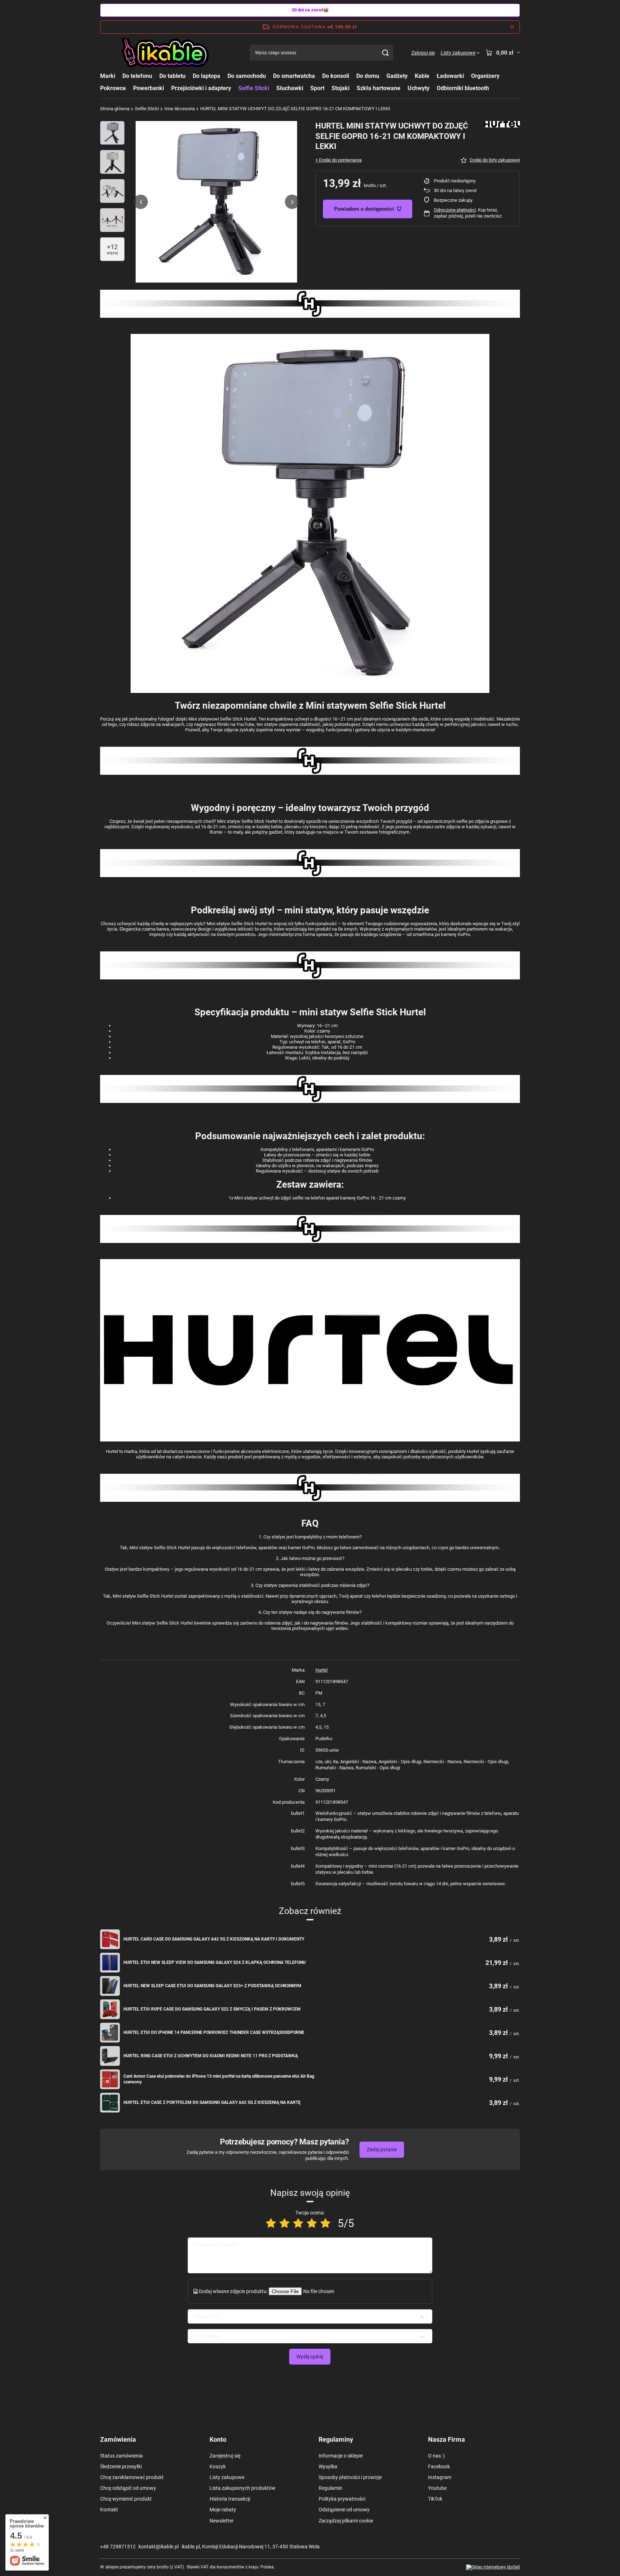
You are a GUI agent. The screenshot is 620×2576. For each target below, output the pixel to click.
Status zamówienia (121, 2456)
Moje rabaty (223, 2510)
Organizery (485, 76)
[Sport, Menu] (328, 88)
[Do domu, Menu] (383, 76)
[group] (216, 202)
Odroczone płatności (455, 210)
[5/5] (325, 2223)
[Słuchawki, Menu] (307, 88)
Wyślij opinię (310, 2357)
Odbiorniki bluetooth (463, 88)
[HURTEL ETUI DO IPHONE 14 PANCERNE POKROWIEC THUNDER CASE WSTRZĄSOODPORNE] (110, 2033)
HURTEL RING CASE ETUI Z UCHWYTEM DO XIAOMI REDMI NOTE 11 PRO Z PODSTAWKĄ (211, 2056)
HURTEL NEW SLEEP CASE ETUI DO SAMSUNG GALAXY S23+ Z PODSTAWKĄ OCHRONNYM (212, 1986)
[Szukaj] (385, 53)
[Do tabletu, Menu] (189, 76)
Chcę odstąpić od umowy (128, 2488)
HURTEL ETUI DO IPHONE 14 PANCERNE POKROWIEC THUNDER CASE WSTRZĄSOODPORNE (214, 2032)
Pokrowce (113, 88)
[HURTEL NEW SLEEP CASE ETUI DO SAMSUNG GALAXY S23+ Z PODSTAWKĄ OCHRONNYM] (110, 1986)
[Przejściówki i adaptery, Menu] (235, 88)
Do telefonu (137, 76)
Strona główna (115, 109)
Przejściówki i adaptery (201, 88)
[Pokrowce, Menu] (130, 88)
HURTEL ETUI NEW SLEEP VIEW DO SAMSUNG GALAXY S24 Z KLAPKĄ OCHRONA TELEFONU (215, 1962)
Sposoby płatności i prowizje (350, 2477)
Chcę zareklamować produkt (132, 2477)
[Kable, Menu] (433, 76)
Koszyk (218, 2466)
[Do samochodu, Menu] (269, 76)
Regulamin (330, 2488)
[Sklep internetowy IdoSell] (493, 2567)
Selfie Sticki (254, 88)
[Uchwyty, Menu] (433, 88)
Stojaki (340, 88)
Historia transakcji (230, 2499)
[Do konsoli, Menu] (353, 76)
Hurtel (321, 1670)
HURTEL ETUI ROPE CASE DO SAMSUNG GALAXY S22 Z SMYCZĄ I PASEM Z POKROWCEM (212, 2009)
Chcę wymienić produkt (126, 2499)
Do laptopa (206, 76)
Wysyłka (328, 2466)
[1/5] (271, 2223)
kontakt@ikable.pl (159, 2547)
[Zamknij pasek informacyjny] (512, 27)
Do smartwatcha (294, 76)
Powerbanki (149, 88)
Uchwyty (419, 88)
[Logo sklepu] (166, 53)
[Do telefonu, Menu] (156, 76)
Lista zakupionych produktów (243, 2488)
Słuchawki (290, 88)
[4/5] (312, 2223)
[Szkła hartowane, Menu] (404, 88)
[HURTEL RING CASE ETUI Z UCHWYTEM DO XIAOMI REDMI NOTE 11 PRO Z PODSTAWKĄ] (110, 2056)
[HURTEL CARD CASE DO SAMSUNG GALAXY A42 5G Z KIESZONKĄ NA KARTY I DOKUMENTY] (110, 1939)
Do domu (368, 76)
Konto (218, 2439)
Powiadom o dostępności (364, 209)
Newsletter (222, 2521)
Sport (317, 88)
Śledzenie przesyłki (121, 2466)
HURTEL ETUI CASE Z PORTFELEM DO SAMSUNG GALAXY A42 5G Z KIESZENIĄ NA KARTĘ (212, 2102)
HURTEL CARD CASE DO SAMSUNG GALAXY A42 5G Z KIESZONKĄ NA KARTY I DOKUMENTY (214, 1939)
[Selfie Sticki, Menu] (273, 88)
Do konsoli (336, 76)
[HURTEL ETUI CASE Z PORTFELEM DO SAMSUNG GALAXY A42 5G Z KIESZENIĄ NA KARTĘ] (110, 2103)
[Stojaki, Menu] (353, 88)
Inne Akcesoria (180, 109)
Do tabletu (172, 76)
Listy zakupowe (227, 2477)
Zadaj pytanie (382, 2149)
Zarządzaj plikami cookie (346, 2521)
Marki (108, 76)
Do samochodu (247, 76)
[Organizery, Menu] (503, 76)
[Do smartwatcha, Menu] (319, 76)
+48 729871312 (118, 2547)
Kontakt (109, 2510)
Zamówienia (118, 2439)
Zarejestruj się (225, 2456)
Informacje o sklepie (341, 2456)
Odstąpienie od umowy (344, 2510)
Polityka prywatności (342, 2499)
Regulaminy (336, 2439)
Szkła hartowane (379, 88)
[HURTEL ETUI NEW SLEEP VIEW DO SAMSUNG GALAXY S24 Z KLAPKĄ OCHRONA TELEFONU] (110, 1963)
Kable (422, 76)
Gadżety (397, 76)
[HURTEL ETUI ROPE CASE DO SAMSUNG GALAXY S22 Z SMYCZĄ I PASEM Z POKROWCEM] (110, 2009)
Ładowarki (450, 76)
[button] (141, 202)
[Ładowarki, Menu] (468, 76)
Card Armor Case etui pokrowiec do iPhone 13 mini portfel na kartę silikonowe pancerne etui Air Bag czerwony (219, 2079)
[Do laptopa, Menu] (224, 76)
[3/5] (298, 2223)
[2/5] (285, 2223)
